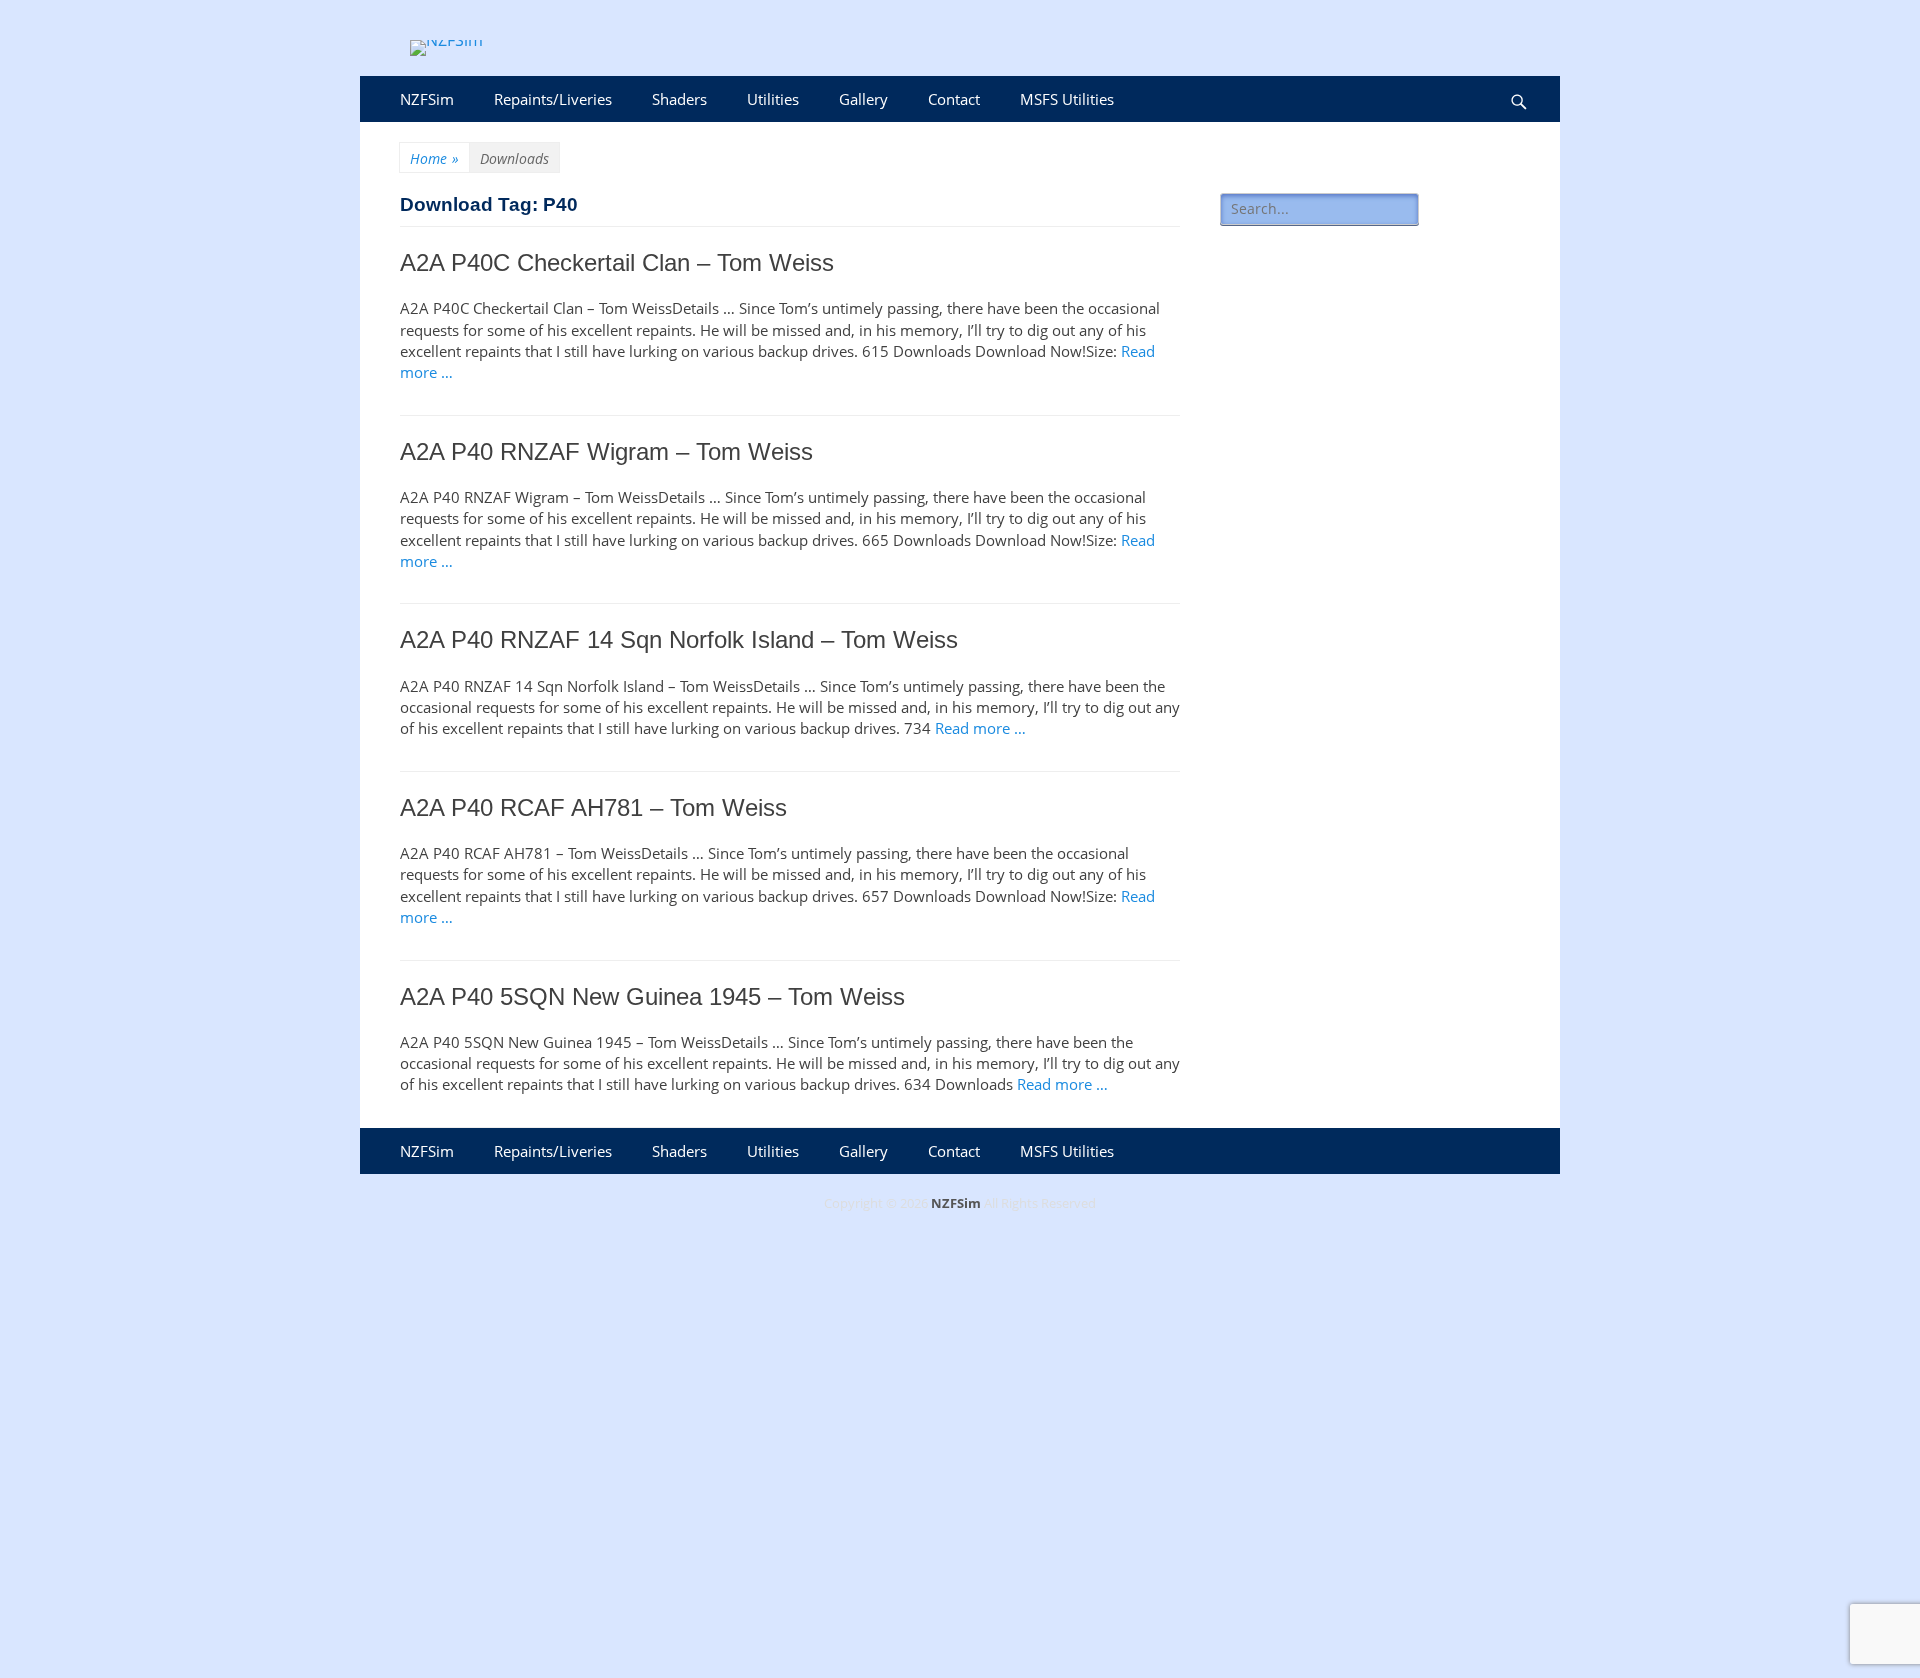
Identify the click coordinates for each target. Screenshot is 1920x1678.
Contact (954, 99)
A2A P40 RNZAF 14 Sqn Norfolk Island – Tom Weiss (679, 639)
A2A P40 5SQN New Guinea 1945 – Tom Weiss (652, 996)
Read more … (980, 728)
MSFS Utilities (1067, 99)
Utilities (773, 99)
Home (434, 158)
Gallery (863, 99)
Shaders (679, 99)
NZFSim (427, 99)
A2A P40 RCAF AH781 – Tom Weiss (593, 807)
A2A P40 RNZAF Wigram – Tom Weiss (606, 451)
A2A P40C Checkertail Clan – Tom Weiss (617, 262)
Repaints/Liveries (553, 99)
